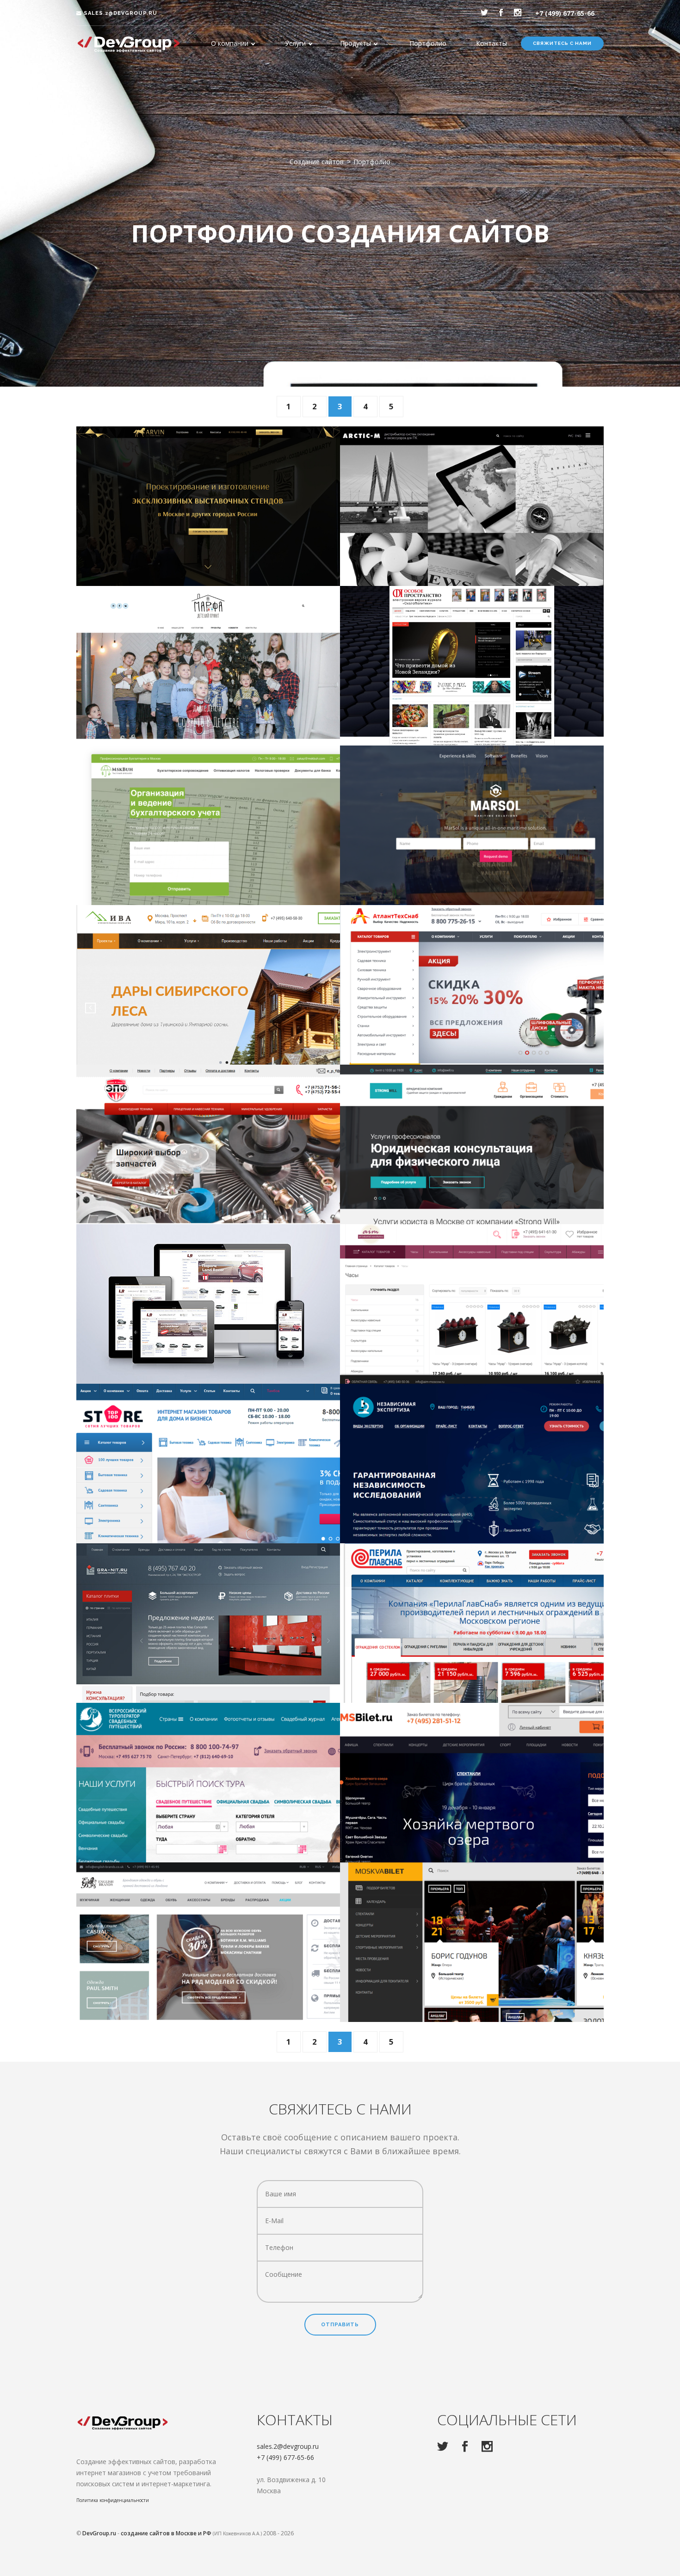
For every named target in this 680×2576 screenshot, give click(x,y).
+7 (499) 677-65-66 (565, 13)
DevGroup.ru (99, 2533)
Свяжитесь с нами (562, 43)
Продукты (355, 43)
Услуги (295, 43)
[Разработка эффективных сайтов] (130, 44)
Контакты (491, 43)
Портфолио (428, 43)
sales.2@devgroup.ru (120, 13)
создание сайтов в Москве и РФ (166, 2533)
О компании (230, 43)
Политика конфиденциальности (113, 2500)
